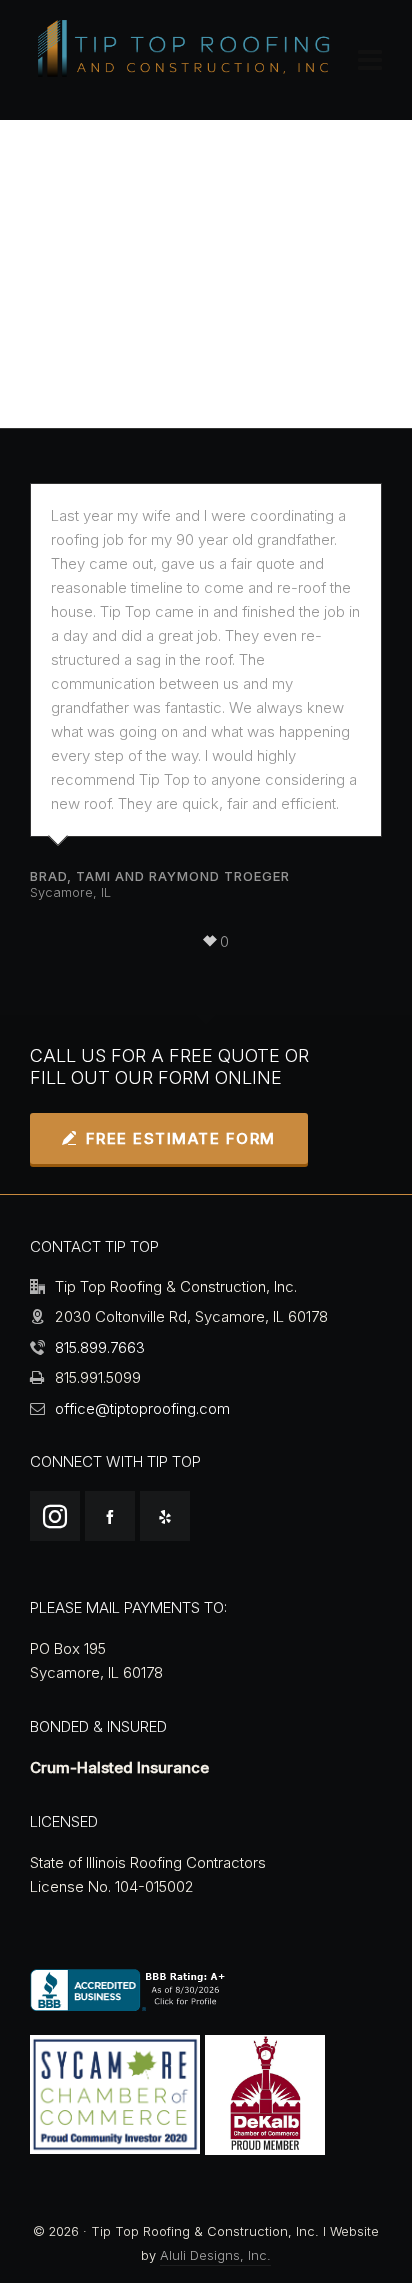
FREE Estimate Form (181, 1138)
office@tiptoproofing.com (142, 1408)
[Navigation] (370, 60)
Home (83, 296)
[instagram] (55, 1516)
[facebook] (110, 1516)
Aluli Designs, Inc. (215, 2255)
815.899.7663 (100, 1347)
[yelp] (165, 1516)
